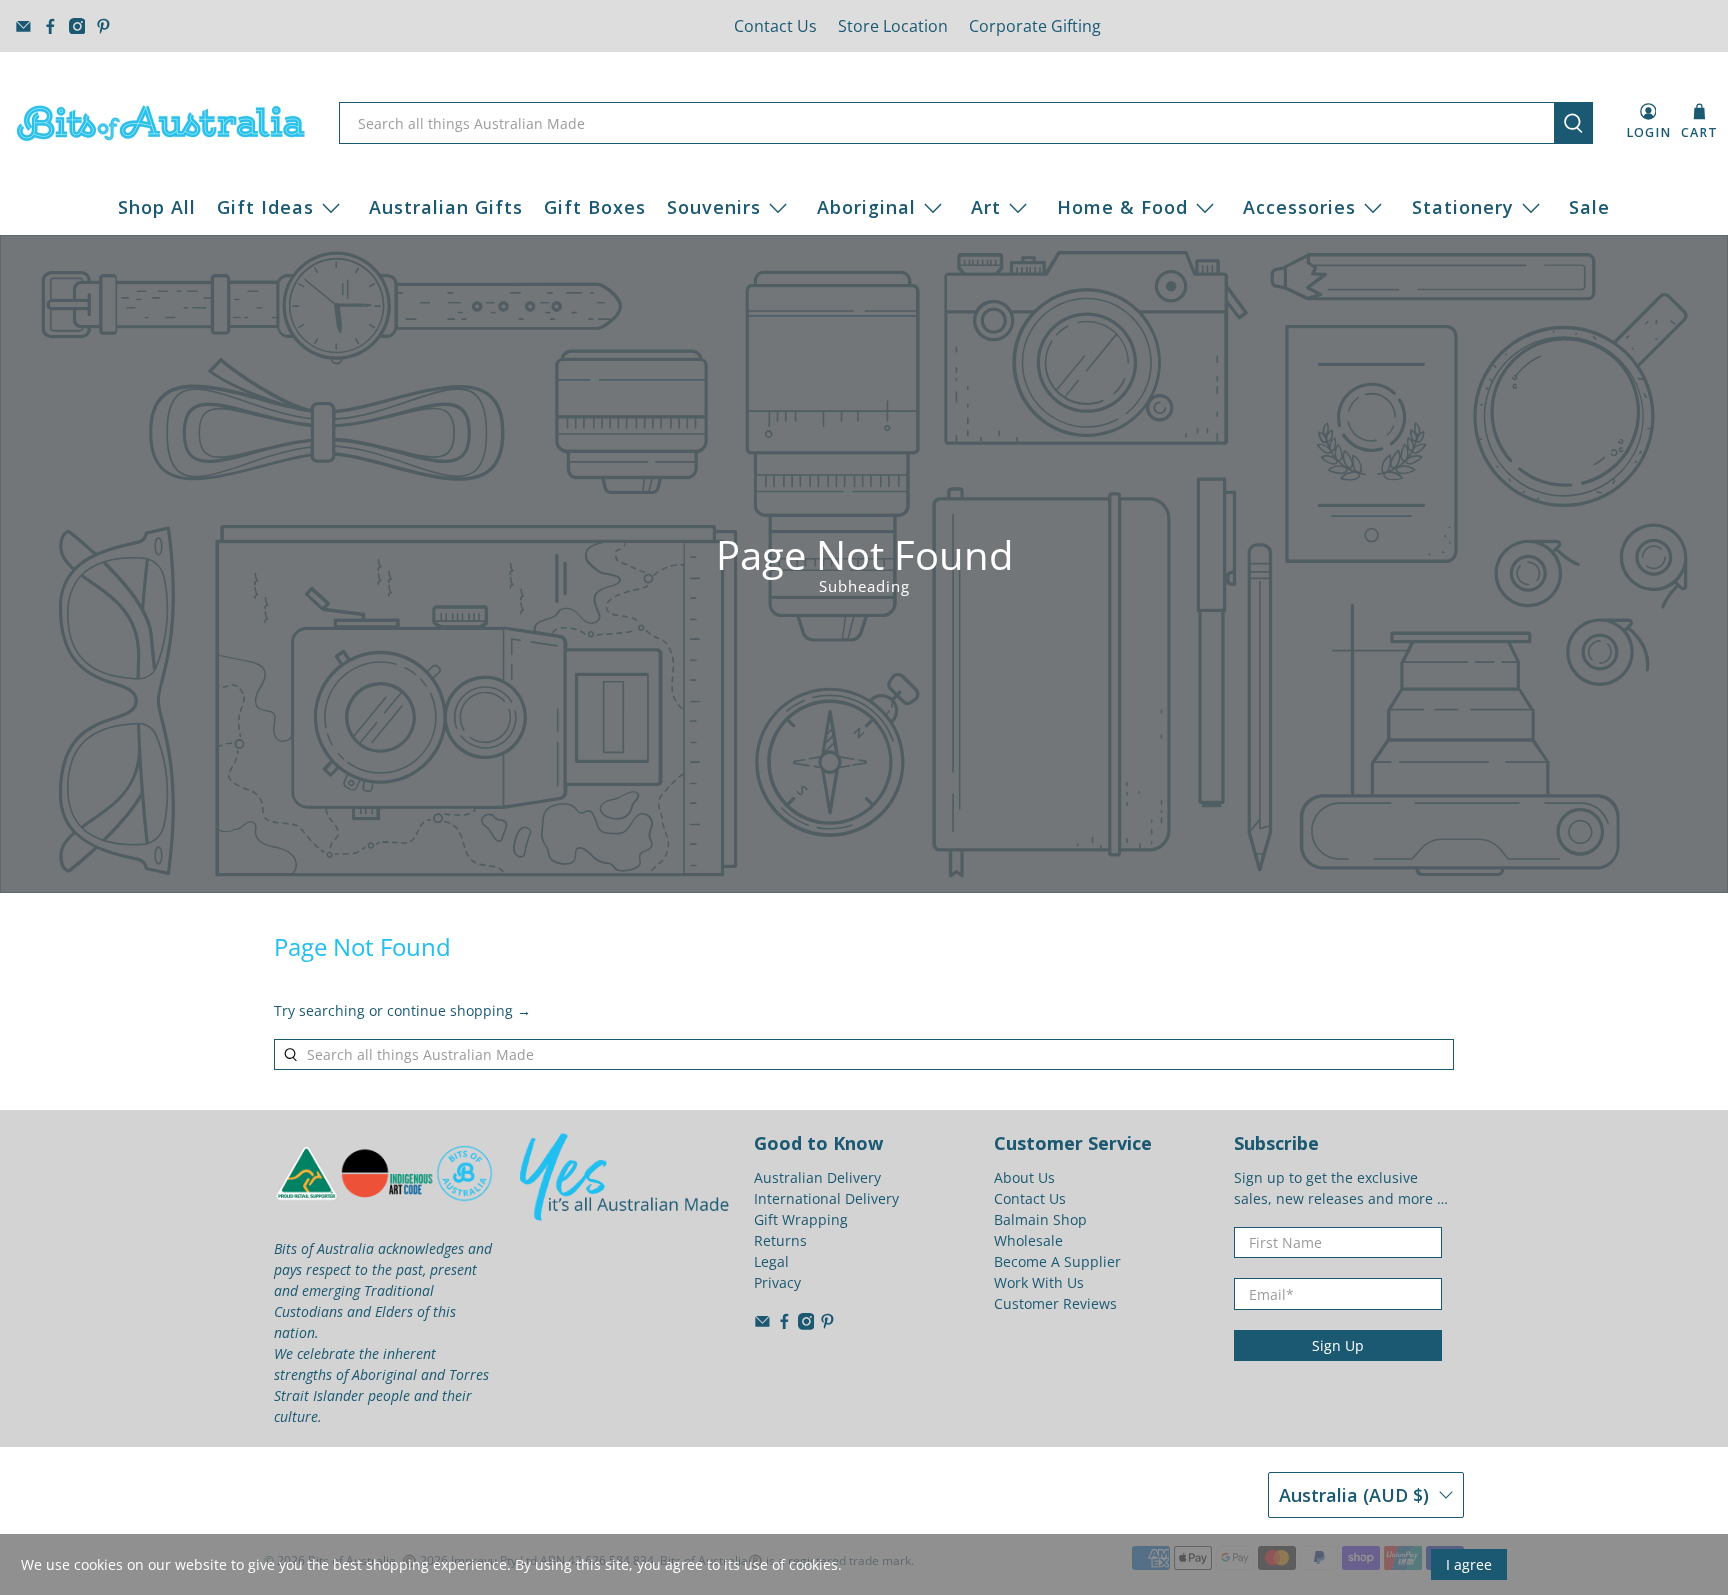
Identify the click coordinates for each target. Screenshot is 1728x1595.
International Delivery (826, 1198)
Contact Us (775, 26)
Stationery (1463, 207)
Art (986, 207)
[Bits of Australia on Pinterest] (103, 26)
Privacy (777, 1282)
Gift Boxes (595, 207)
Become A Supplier (1057, 1261)
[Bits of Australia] (161, 123)
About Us (1024, 1177)
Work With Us (1039, 1282)
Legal (771, 1261)
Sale (1589, 207)
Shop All (157, 207)
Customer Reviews (1055, 1303)
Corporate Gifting (1035, 26)
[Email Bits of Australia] (23, 26)
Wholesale (1028, 1240)
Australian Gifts (446, 207)
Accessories (1299, 207)
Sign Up (1338, 1345)
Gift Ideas (265, 207)
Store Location (893, 26)
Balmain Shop (1040, 1219)
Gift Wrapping (801, 1219)
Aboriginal (866, 207)
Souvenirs (714, 207)
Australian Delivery (817, 1177)
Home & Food (1122, 207)
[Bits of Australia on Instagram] (77, 26)
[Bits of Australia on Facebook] (50, 26)
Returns (780, 1240)
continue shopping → (459, 1010)
